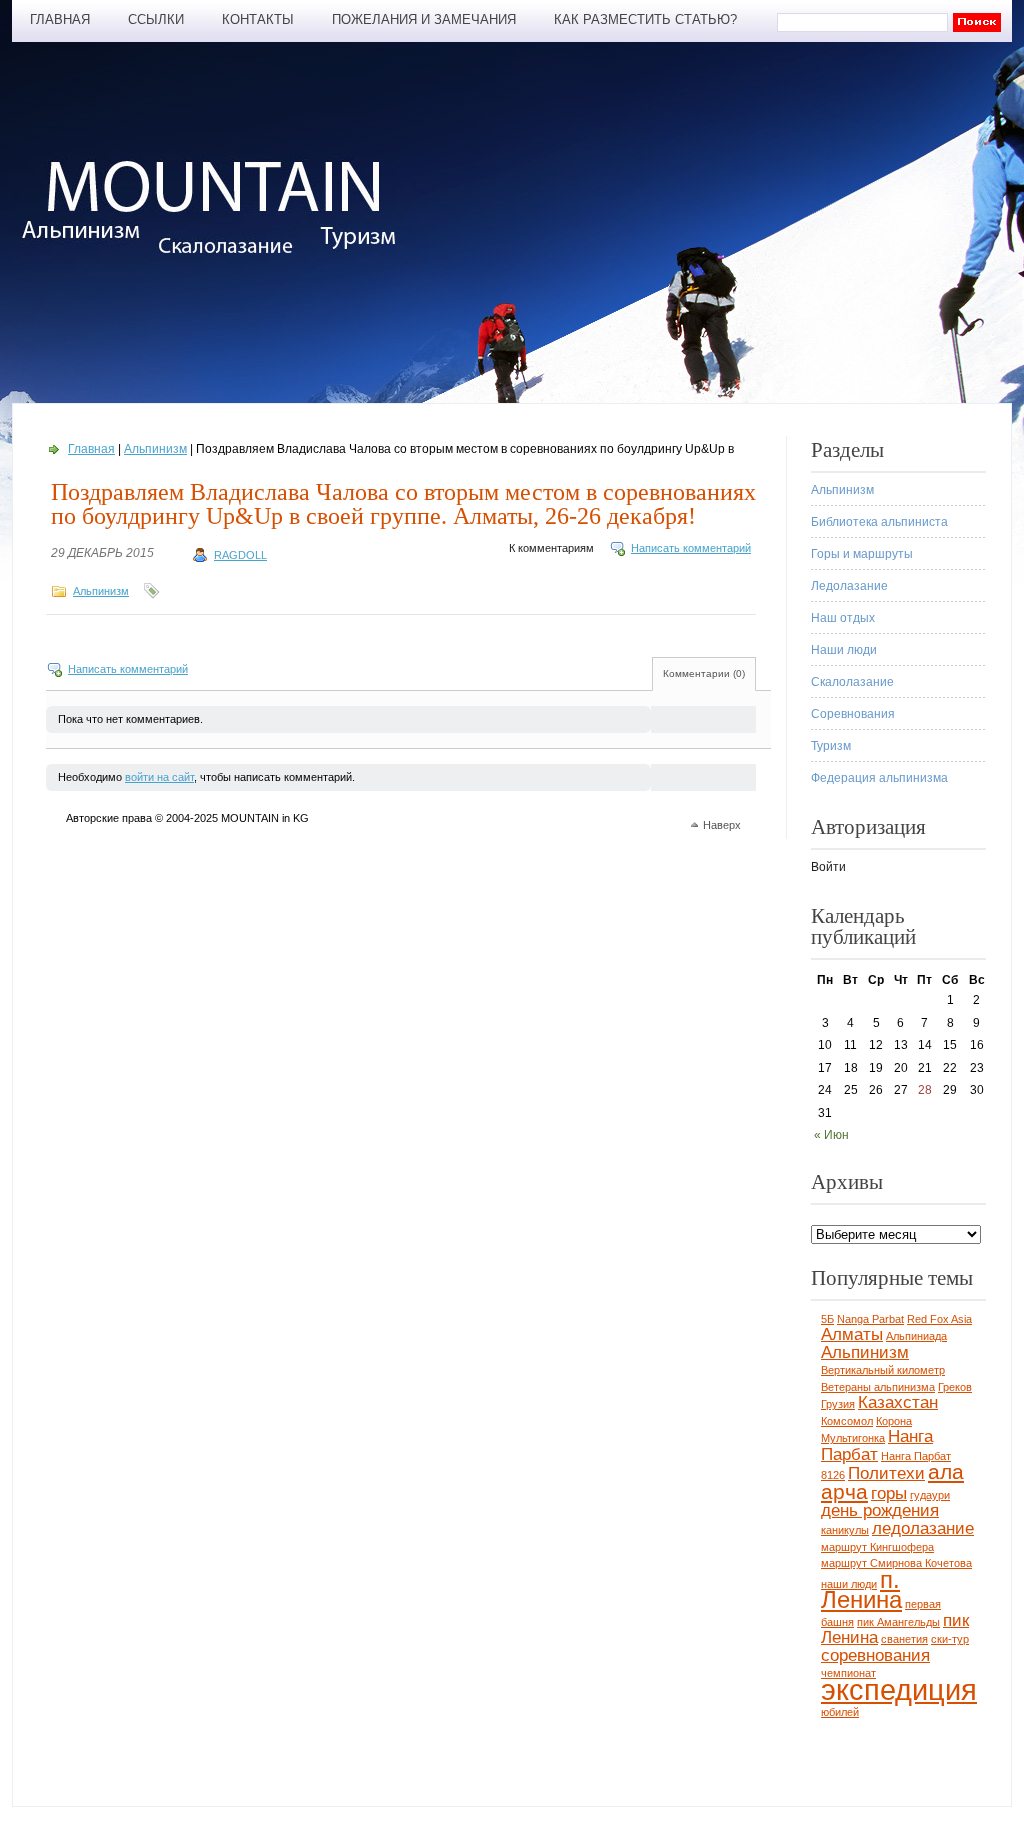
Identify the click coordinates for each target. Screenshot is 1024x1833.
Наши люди (844, 650)
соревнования (875, 1655)
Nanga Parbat (870, 1319)
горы (889, 1493)
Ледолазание (849, 586)
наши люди (849, 1584)
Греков (955, 1387)
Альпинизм (155, 449)
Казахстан (898, 1402)
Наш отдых (843, 618)
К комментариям (551, 548)
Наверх (722, 825)
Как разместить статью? (645, 19)
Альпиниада (916, 1336)
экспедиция (899, 1689)
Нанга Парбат (877, 1445)
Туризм (831, 746)
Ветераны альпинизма (878, 1387)
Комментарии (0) (704, 673)
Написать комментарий (691, 548)
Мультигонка (853, 1438)
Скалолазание (852, 682)
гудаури (930, 1495)
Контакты (258, 19)
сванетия (904, 1639)
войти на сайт (159, 777)
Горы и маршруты (862, 554)
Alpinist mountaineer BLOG (219, 206)
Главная (60, 19)
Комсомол (847, 1421)
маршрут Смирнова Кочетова (896, 1563)
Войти (828, 867)
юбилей (840, 1712)
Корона (894, 1421)
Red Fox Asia (939, 1319)
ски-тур (950, 1639)
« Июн (831, 1135)
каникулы (845, 1530)
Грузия (838, 1404)
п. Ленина (861, 1590)
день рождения (880, 1510)
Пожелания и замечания (424, 19)
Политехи (886, 1473)
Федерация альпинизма (879, 778)
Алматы (852, 1334)
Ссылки (156, 19)
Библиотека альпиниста (879, 522)
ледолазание (923, 1528)
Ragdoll (240, 555)
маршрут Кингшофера (877, 1547)
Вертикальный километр (883, 1370)
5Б (827, 1319)
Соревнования (853, 714)
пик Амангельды (898, 1622)
